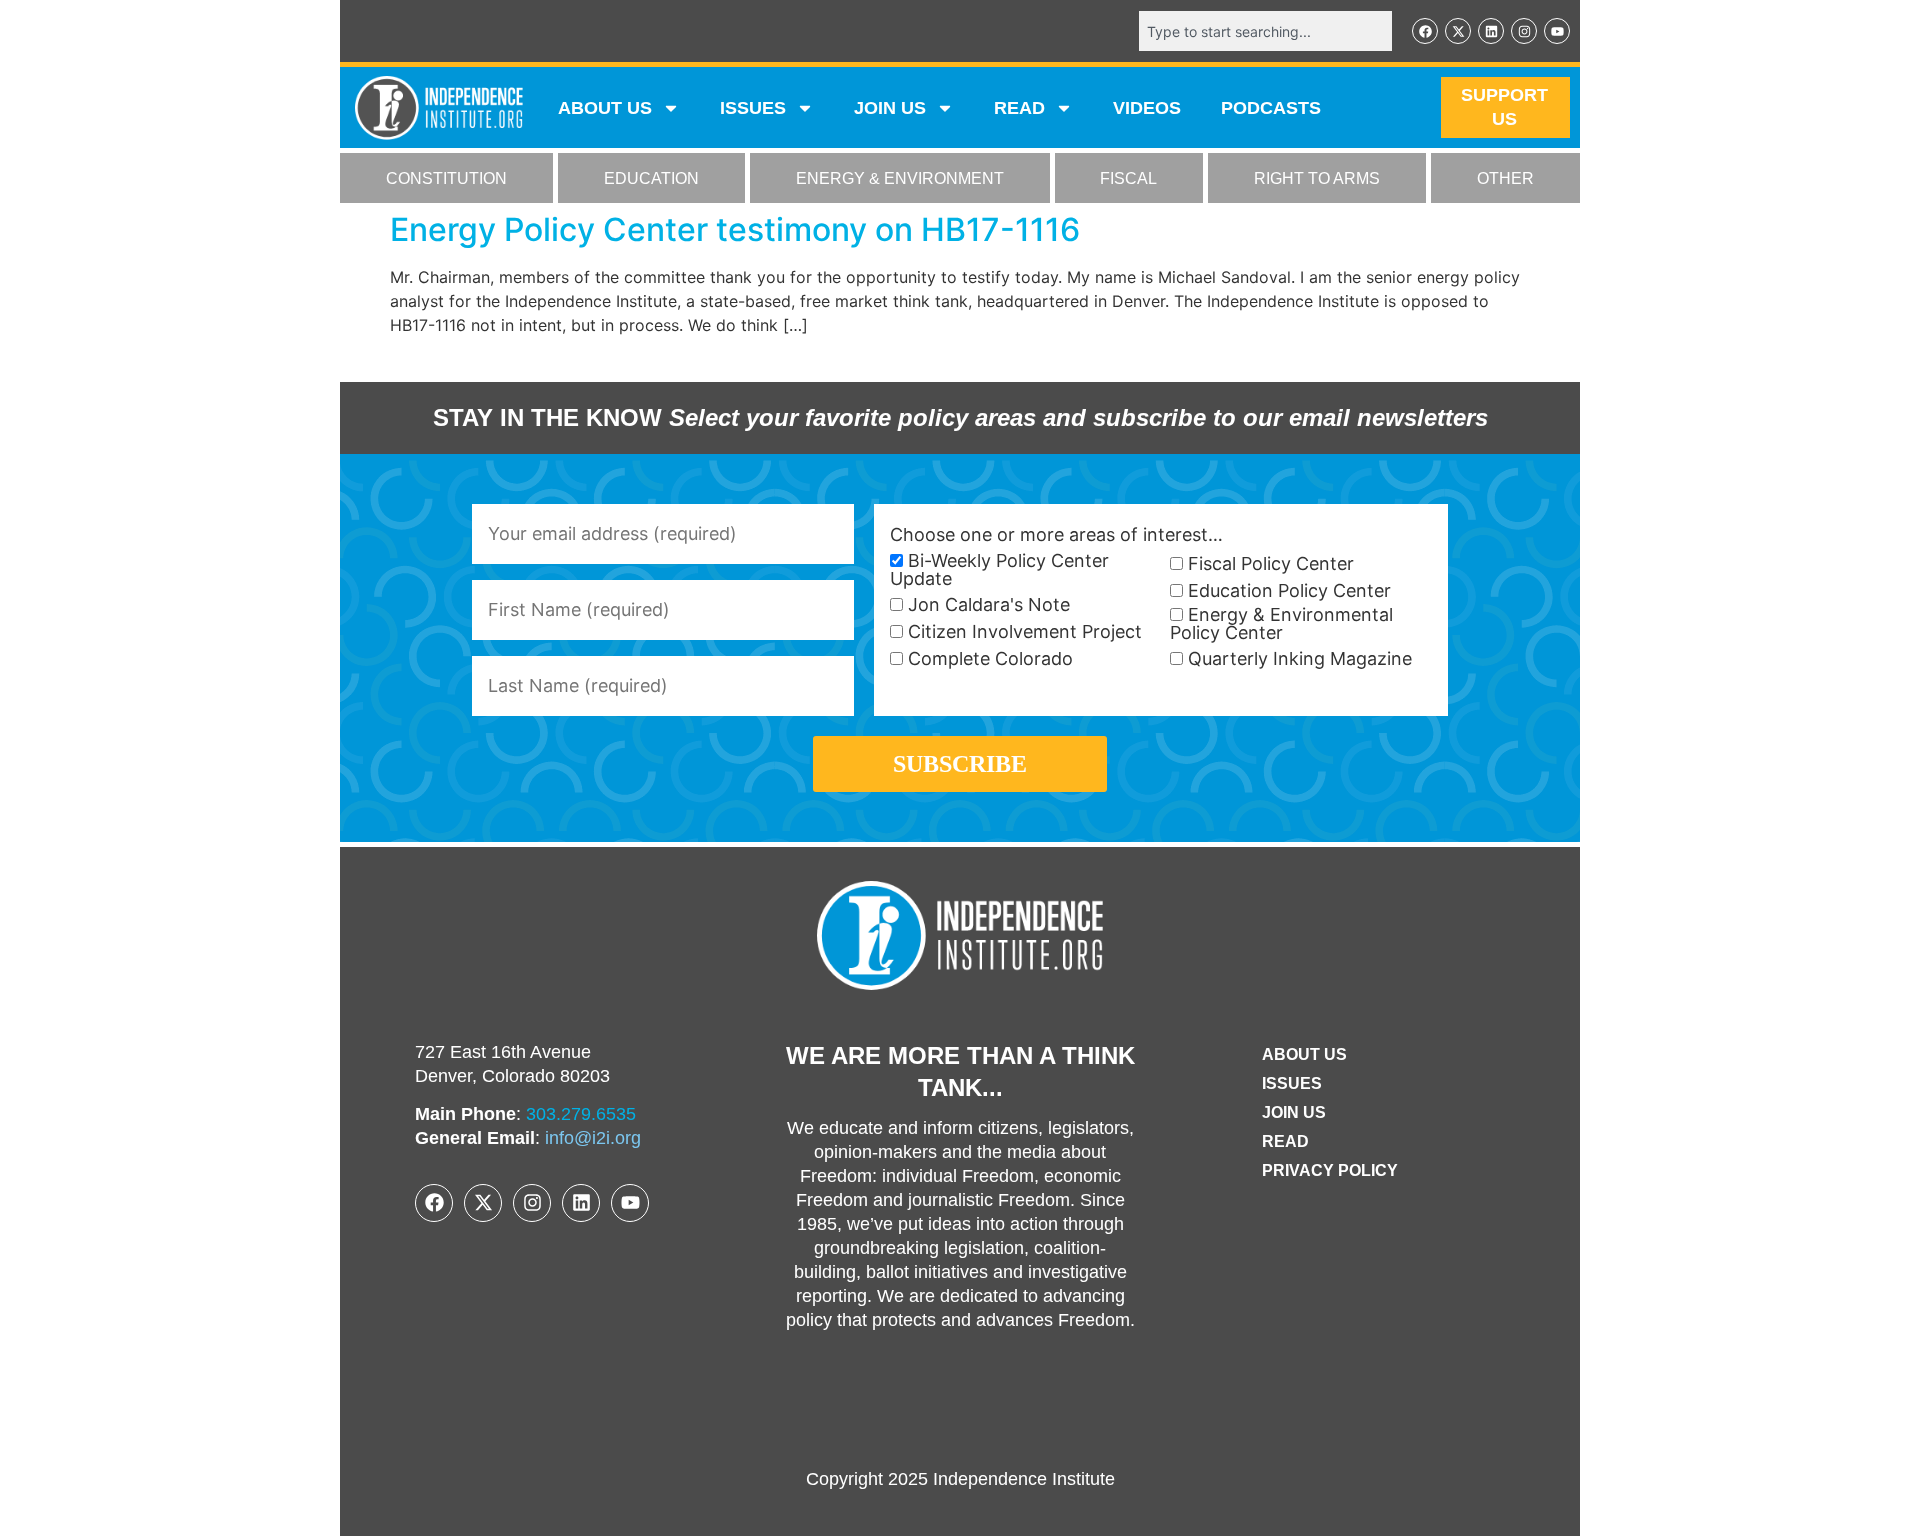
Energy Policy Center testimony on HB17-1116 (735, 229)
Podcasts (1271, 108)
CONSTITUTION (446, 178)
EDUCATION (651, 178)
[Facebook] (1425, 31)
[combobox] (1265, 31)
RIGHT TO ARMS (1317, 178)
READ (1019, 108)
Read (1285, 1141)
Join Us (1294, 1112)
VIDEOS (1147, 108)
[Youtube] (1557, 31)
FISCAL (1128, 178)
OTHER (1505, 178)
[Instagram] (1524, 31)
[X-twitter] (1458, 31)
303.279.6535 (581, 1114)
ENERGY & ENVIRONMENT (900, 178)
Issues (753, 108)
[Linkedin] (1491, 31)
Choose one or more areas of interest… (1056, 535)
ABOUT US (605, 108)
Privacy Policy (1330, 1170)
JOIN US (890, 108)
